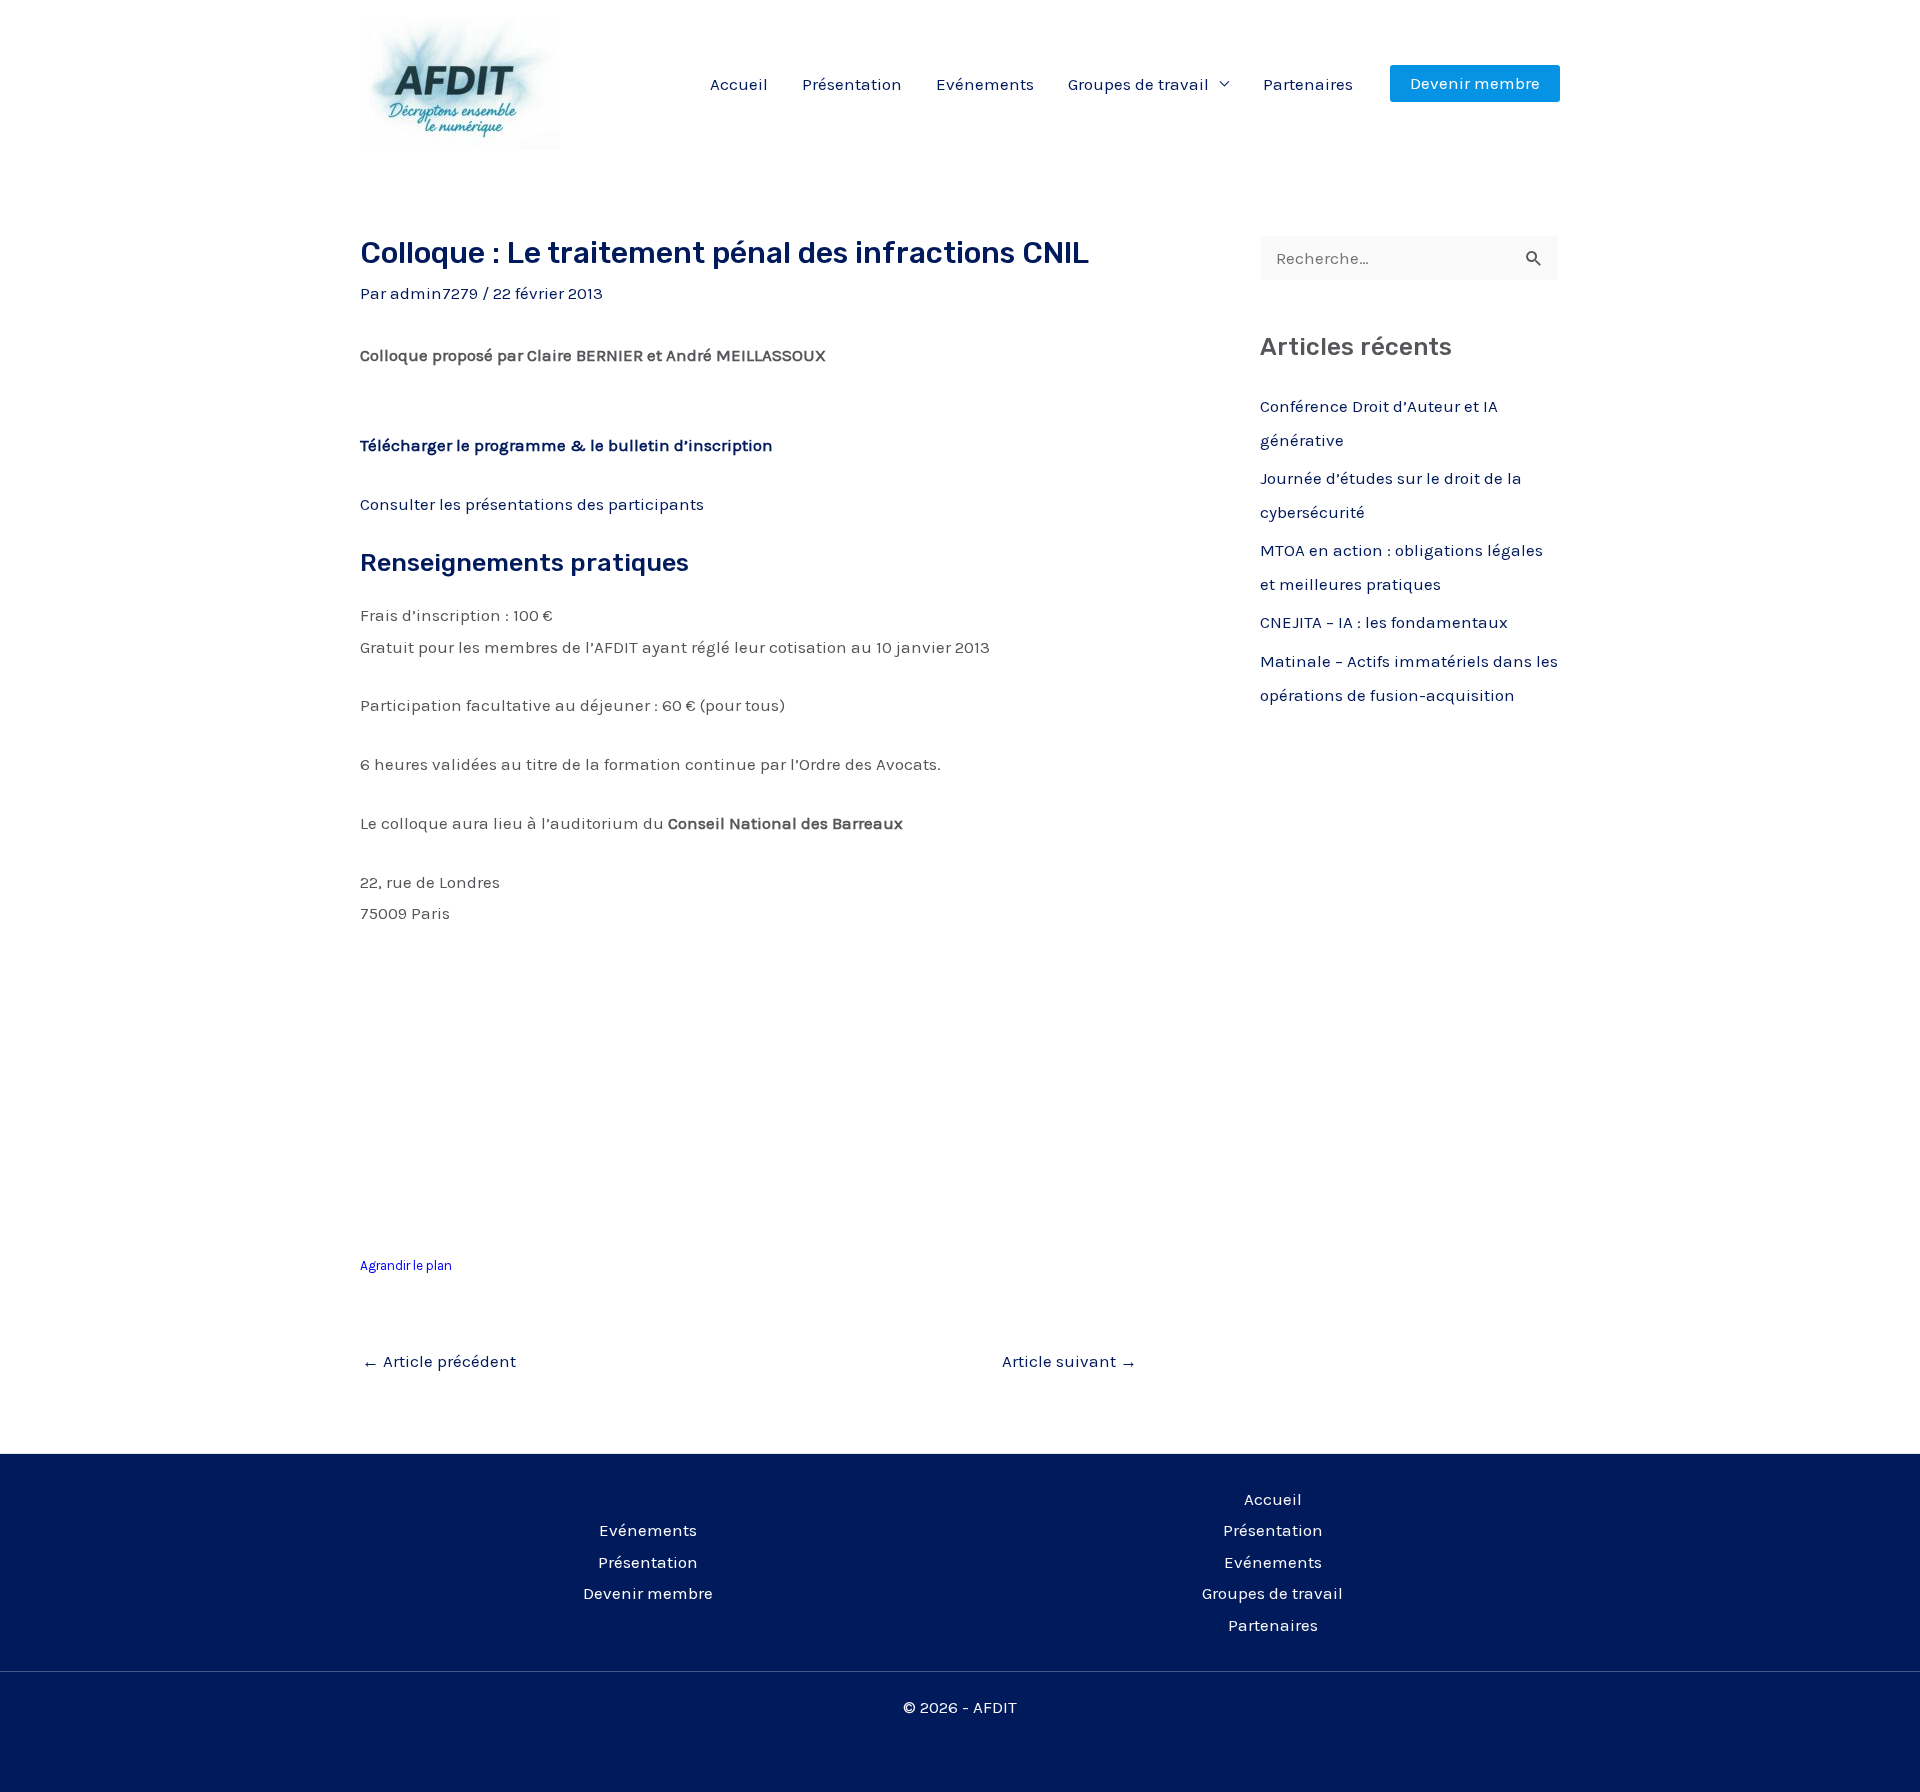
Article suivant (1069, 1361)
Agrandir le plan (406, 1265)
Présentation (852, 84)
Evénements (985, 84)
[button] (1475, 83)
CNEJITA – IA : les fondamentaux (1384, 622)
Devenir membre (648, 1593)
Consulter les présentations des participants (532, 504)
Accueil (739, 84)
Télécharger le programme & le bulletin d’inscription (566, 445)
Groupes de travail (1138, 84)
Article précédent (439, 1361)
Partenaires (1308, 84)
